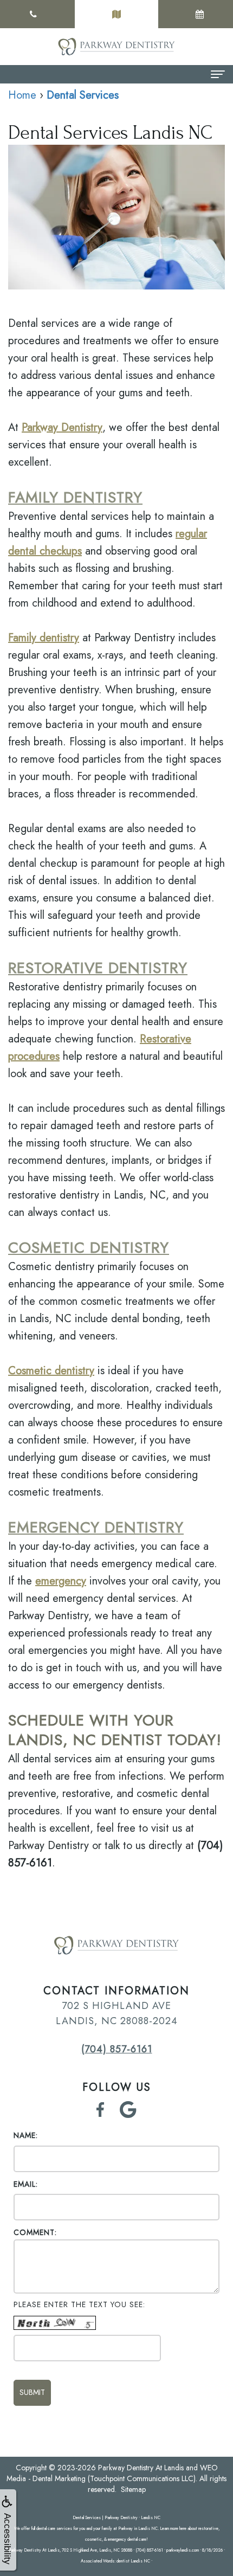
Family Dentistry (75, 497)
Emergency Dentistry (96, 1527)
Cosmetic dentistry (51, 1371)
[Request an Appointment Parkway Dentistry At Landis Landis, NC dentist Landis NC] (200, 14)
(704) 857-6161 (117, 2049)
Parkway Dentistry (62, 427)
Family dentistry (44, 638)
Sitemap (133, 2489)
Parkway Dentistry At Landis (141, 2468)
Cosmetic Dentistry (89, 1248)
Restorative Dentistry (98, 968)
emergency (61, 1581)
